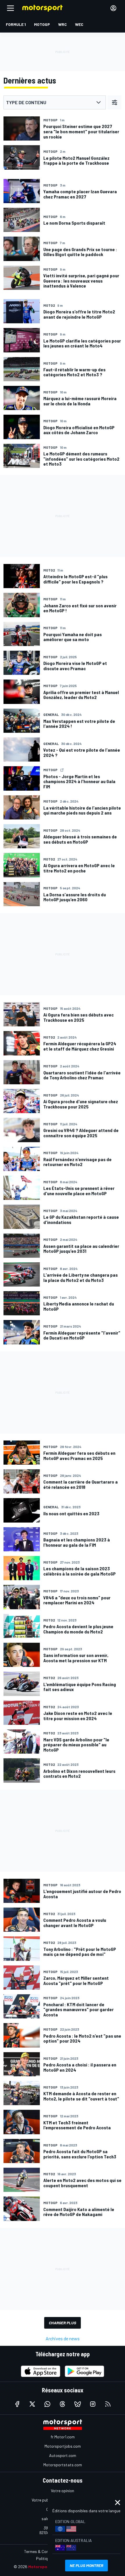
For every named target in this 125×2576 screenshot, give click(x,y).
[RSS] (108, 2404)
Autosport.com (63, 2455)
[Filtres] (115, 102)
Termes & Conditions (42, 2551)
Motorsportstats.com (63, 2465)
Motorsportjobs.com (63, 2446)
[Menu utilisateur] (113, 8)
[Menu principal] (10, 8)
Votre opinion (63, 2491)
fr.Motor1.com (63, 2437)
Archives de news (63, 2338)
